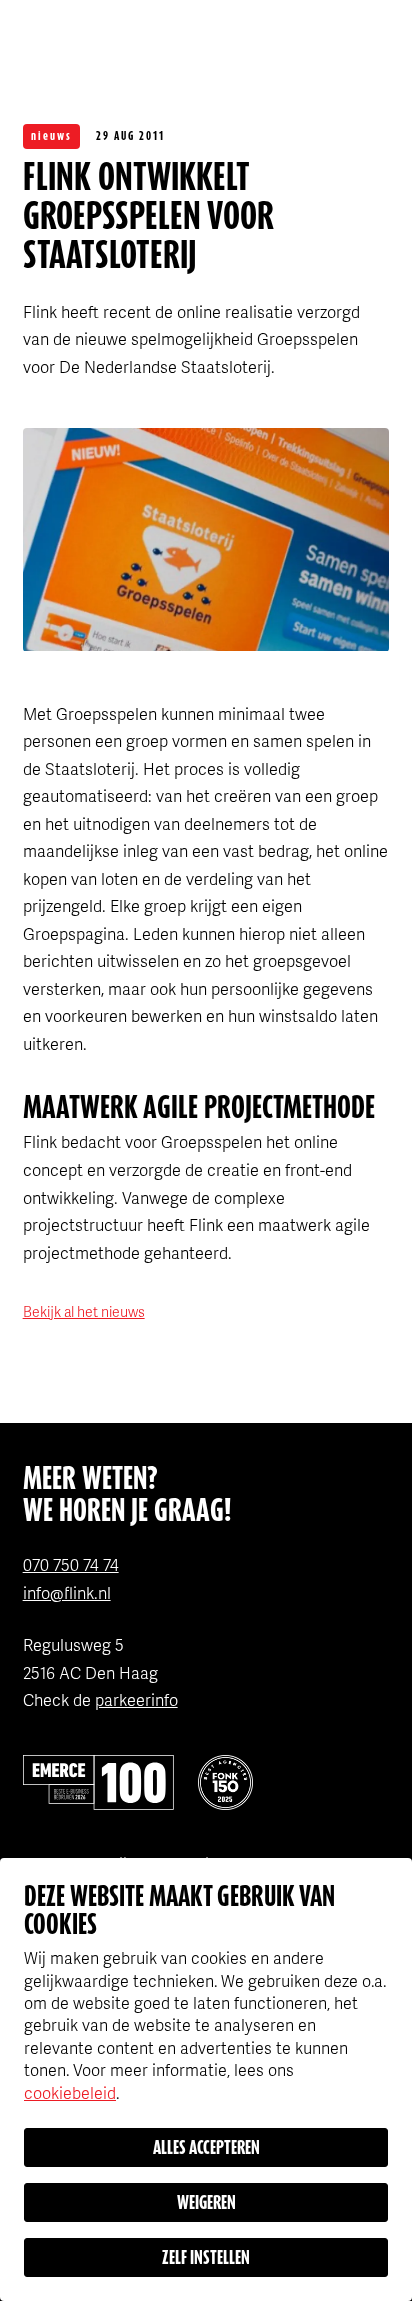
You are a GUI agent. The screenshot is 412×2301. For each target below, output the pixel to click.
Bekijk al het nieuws (84, 1311)
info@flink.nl (67, 1592)
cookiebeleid (70, 2092)
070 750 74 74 (71, 1564)
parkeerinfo (136, 1699)
